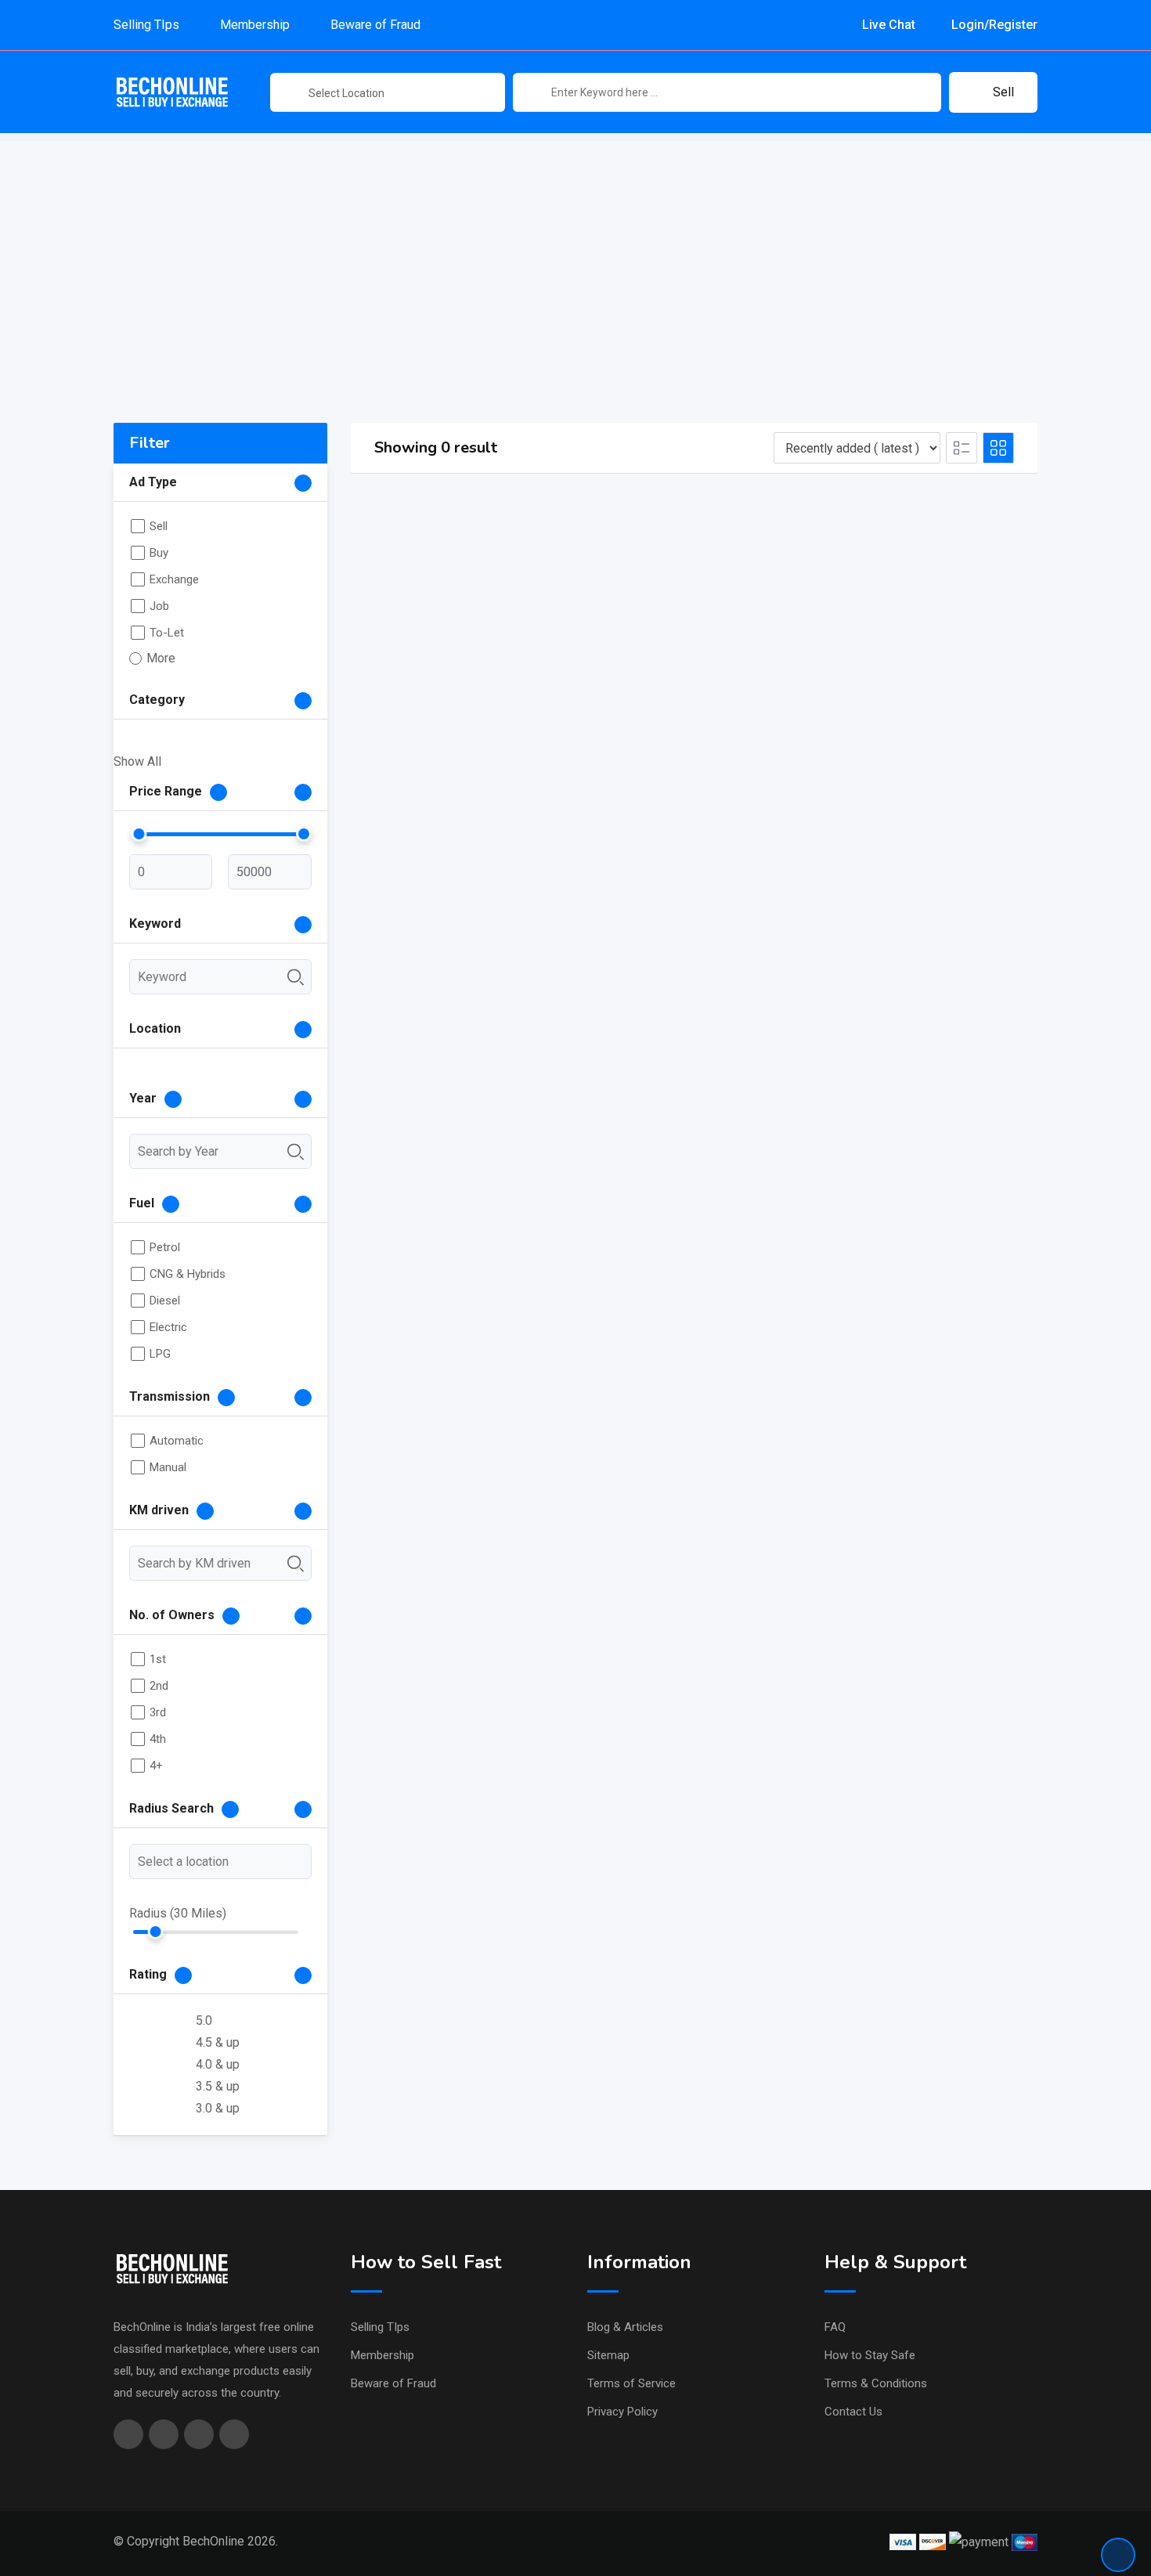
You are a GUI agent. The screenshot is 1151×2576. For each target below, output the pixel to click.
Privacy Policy (622, 2412)
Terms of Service (631, 2383)
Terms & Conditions (876, 2383)
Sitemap (608, 2355)
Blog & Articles (625, 2327)
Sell (1003, 92)
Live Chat (887, 25)
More (161, 658)
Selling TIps (146, 25)
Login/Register (993, 25)
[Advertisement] (575, 251)
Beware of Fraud (375, 25)
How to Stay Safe (870, 2355)
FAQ (835, 2327)
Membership (255, 25)
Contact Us (853, 2412)
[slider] (139, 834)
